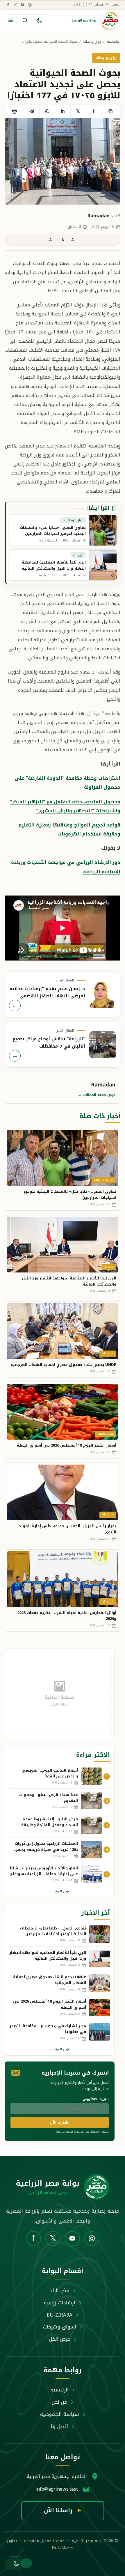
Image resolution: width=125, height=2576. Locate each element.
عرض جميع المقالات (97, 1095)
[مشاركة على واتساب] (47, 111)
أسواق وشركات (60, 2327)
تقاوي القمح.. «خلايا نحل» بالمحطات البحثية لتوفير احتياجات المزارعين (70, 1194)
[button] (14, 2563)
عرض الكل (60, 2339)
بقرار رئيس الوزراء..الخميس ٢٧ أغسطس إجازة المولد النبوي (67, 1529)
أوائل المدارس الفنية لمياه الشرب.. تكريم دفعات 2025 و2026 (67, 1616)
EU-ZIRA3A (60, 2315)
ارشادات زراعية (60, 2303)
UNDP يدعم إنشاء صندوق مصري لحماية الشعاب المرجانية (63, 1365)
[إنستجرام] (30, 5)
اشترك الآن (60, 2122)
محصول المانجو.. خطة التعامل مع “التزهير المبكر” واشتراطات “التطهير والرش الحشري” (65, 806)
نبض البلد (59, 2290)
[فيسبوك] (8, 5)
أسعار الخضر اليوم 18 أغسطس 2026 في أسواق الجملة (67, 1445)
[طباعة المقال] (14, 111)
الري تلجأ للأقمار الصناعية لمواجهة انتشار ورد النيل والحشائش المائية (69, 1281)
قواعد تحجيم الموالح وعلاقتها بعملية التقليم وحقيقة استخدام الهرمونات (69, 829)
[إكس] (15, 5)
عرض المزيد (60, 1891)
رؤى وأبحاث (92, 42)
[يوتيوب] (22, 5)
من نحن (59, 2402)
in (63, 111)
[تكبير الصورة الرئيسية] (63, 161)
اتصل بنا (59, 2426)
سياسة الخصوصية (60, 2414)
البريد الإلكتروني (96, 2099)
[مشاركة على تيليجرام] (32, 111)
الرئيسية (114, 42)
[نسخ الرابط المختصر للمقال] (111, 111)
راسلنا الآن (63, 2510)
